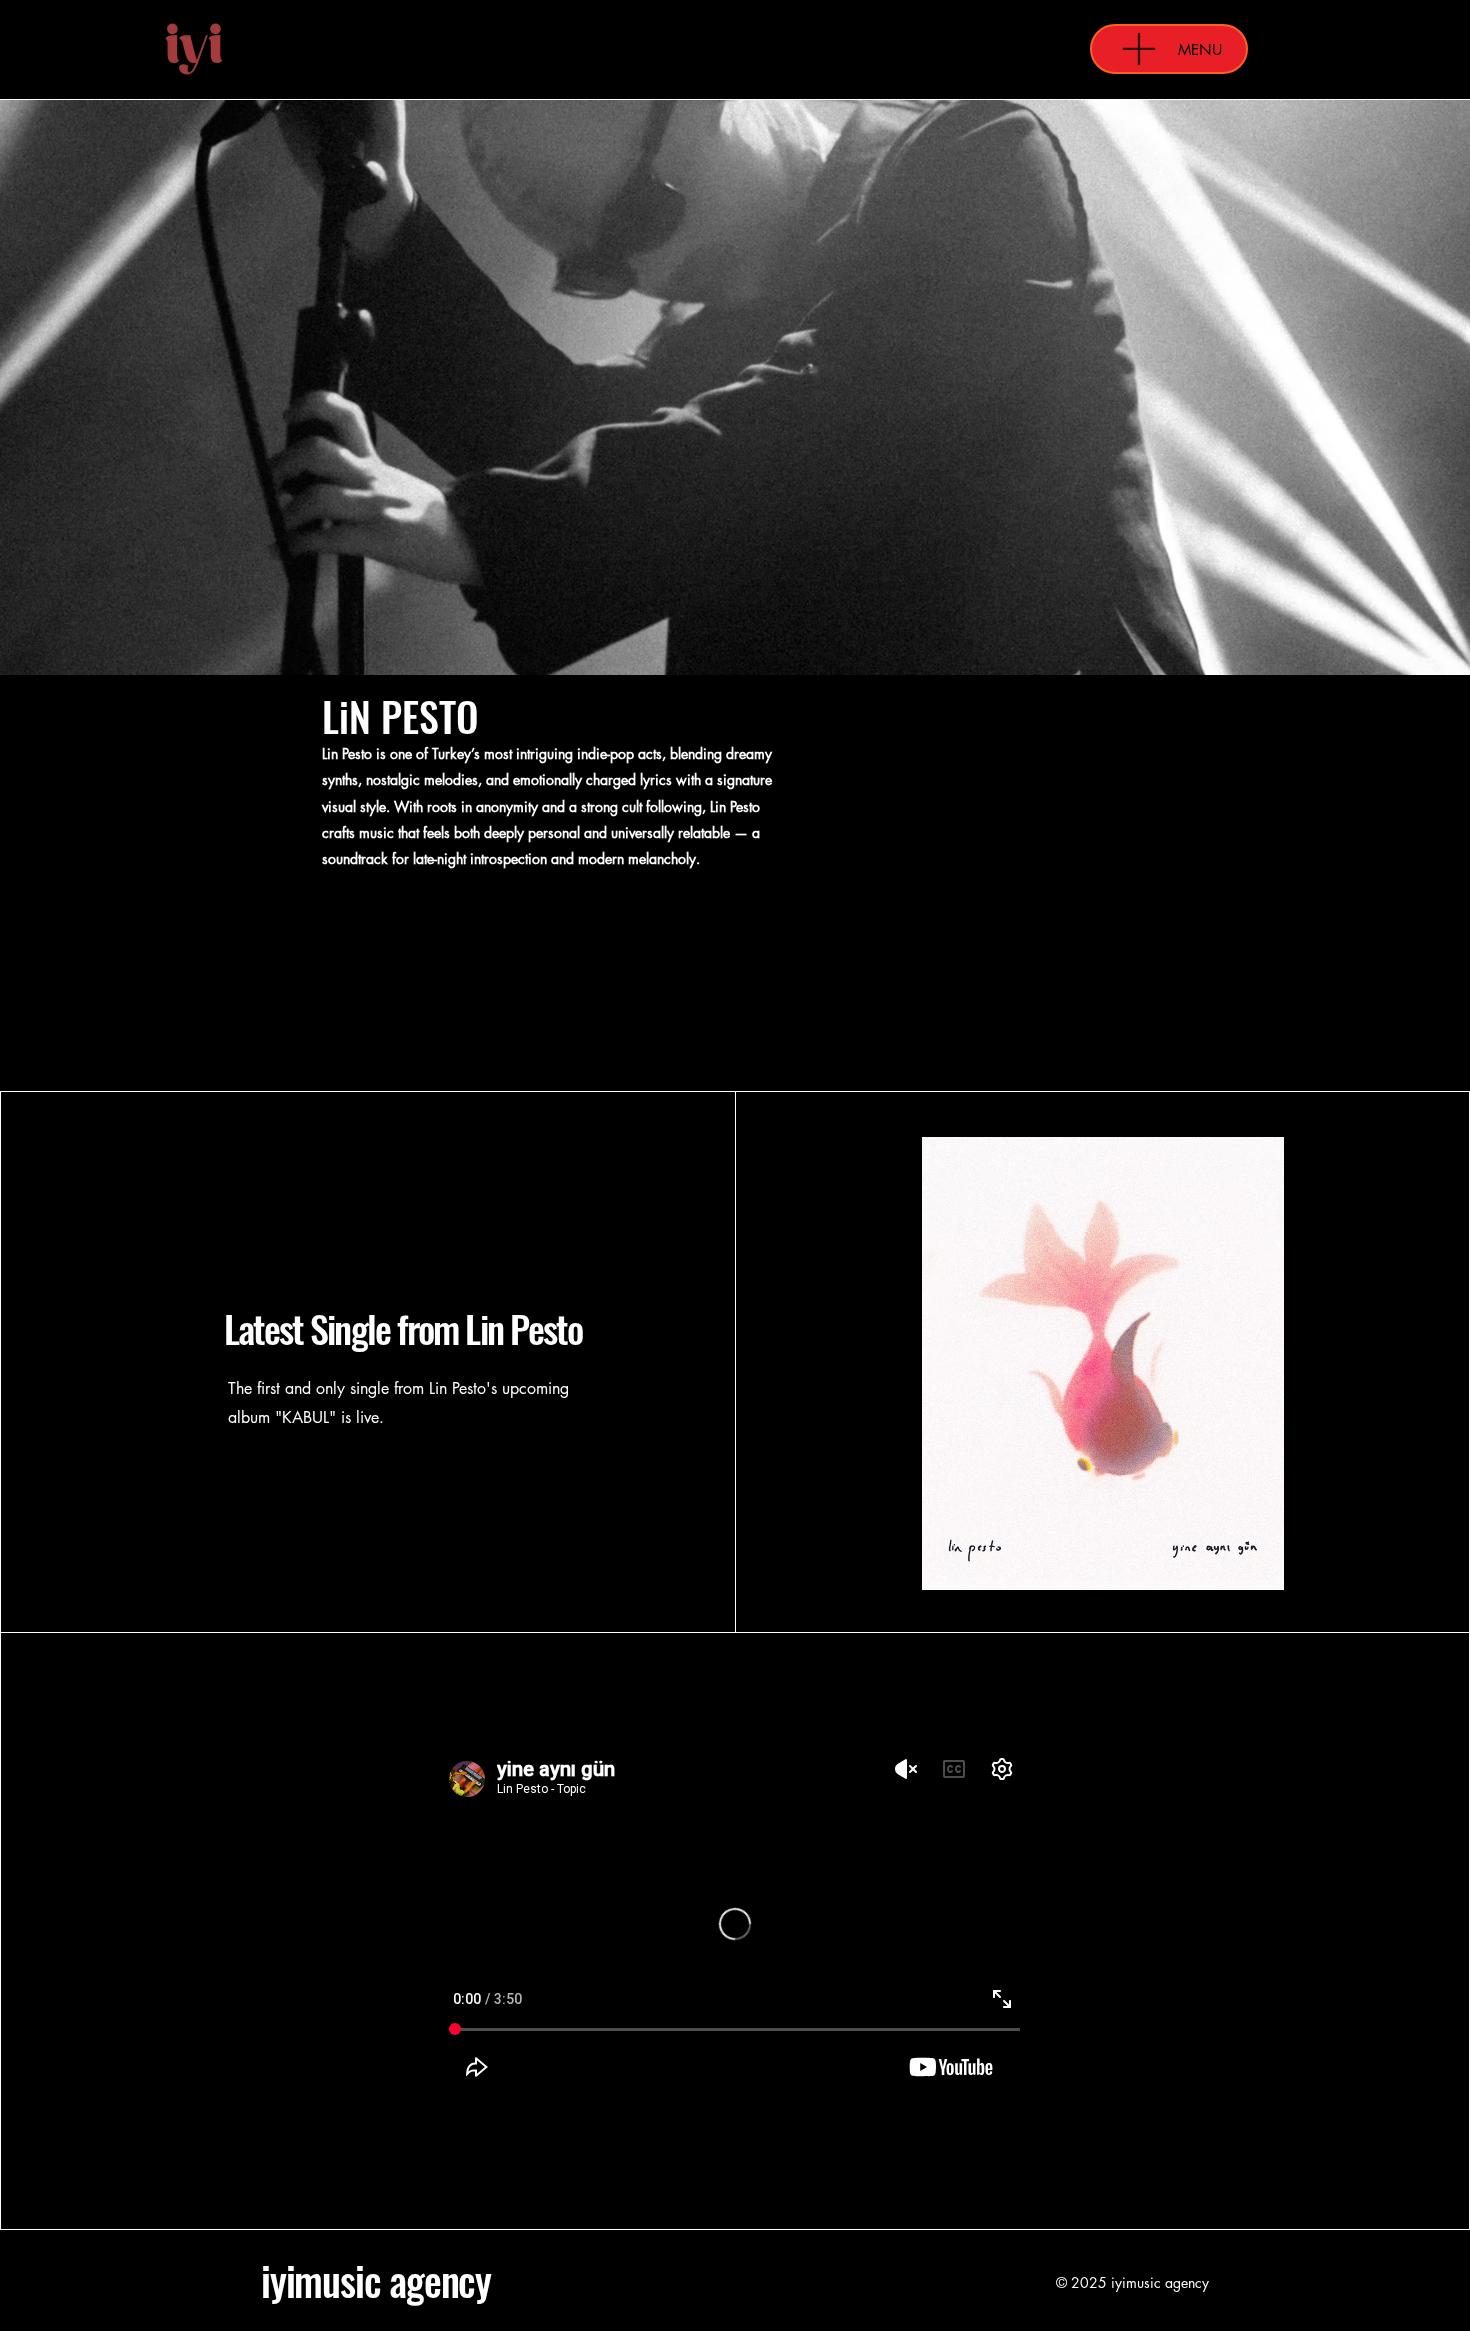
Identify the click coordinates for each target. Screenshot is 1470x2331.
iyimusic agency (376, 2280)
